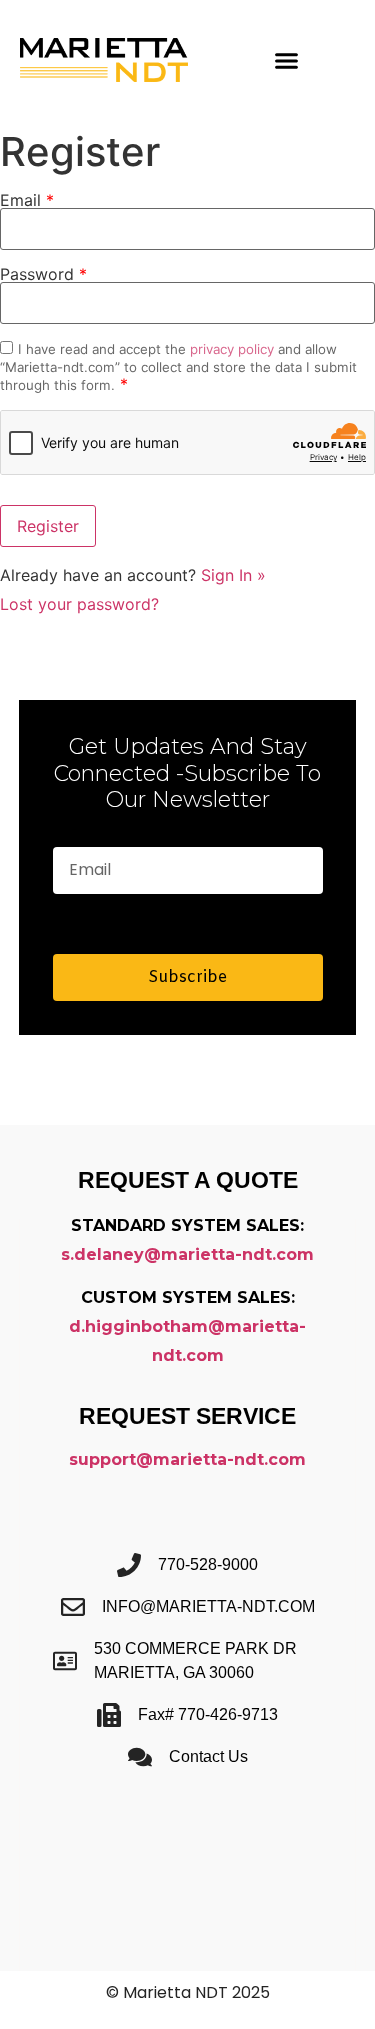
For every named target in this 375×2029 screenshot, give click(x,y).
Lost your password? (79, 604)
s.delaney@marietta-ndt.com (187, 1254)
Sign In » (233, 575)
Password (43, 274)
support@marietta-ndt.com (187, 1459)
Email (27, 200)
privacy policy (232, 349)
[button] (286, 60)
